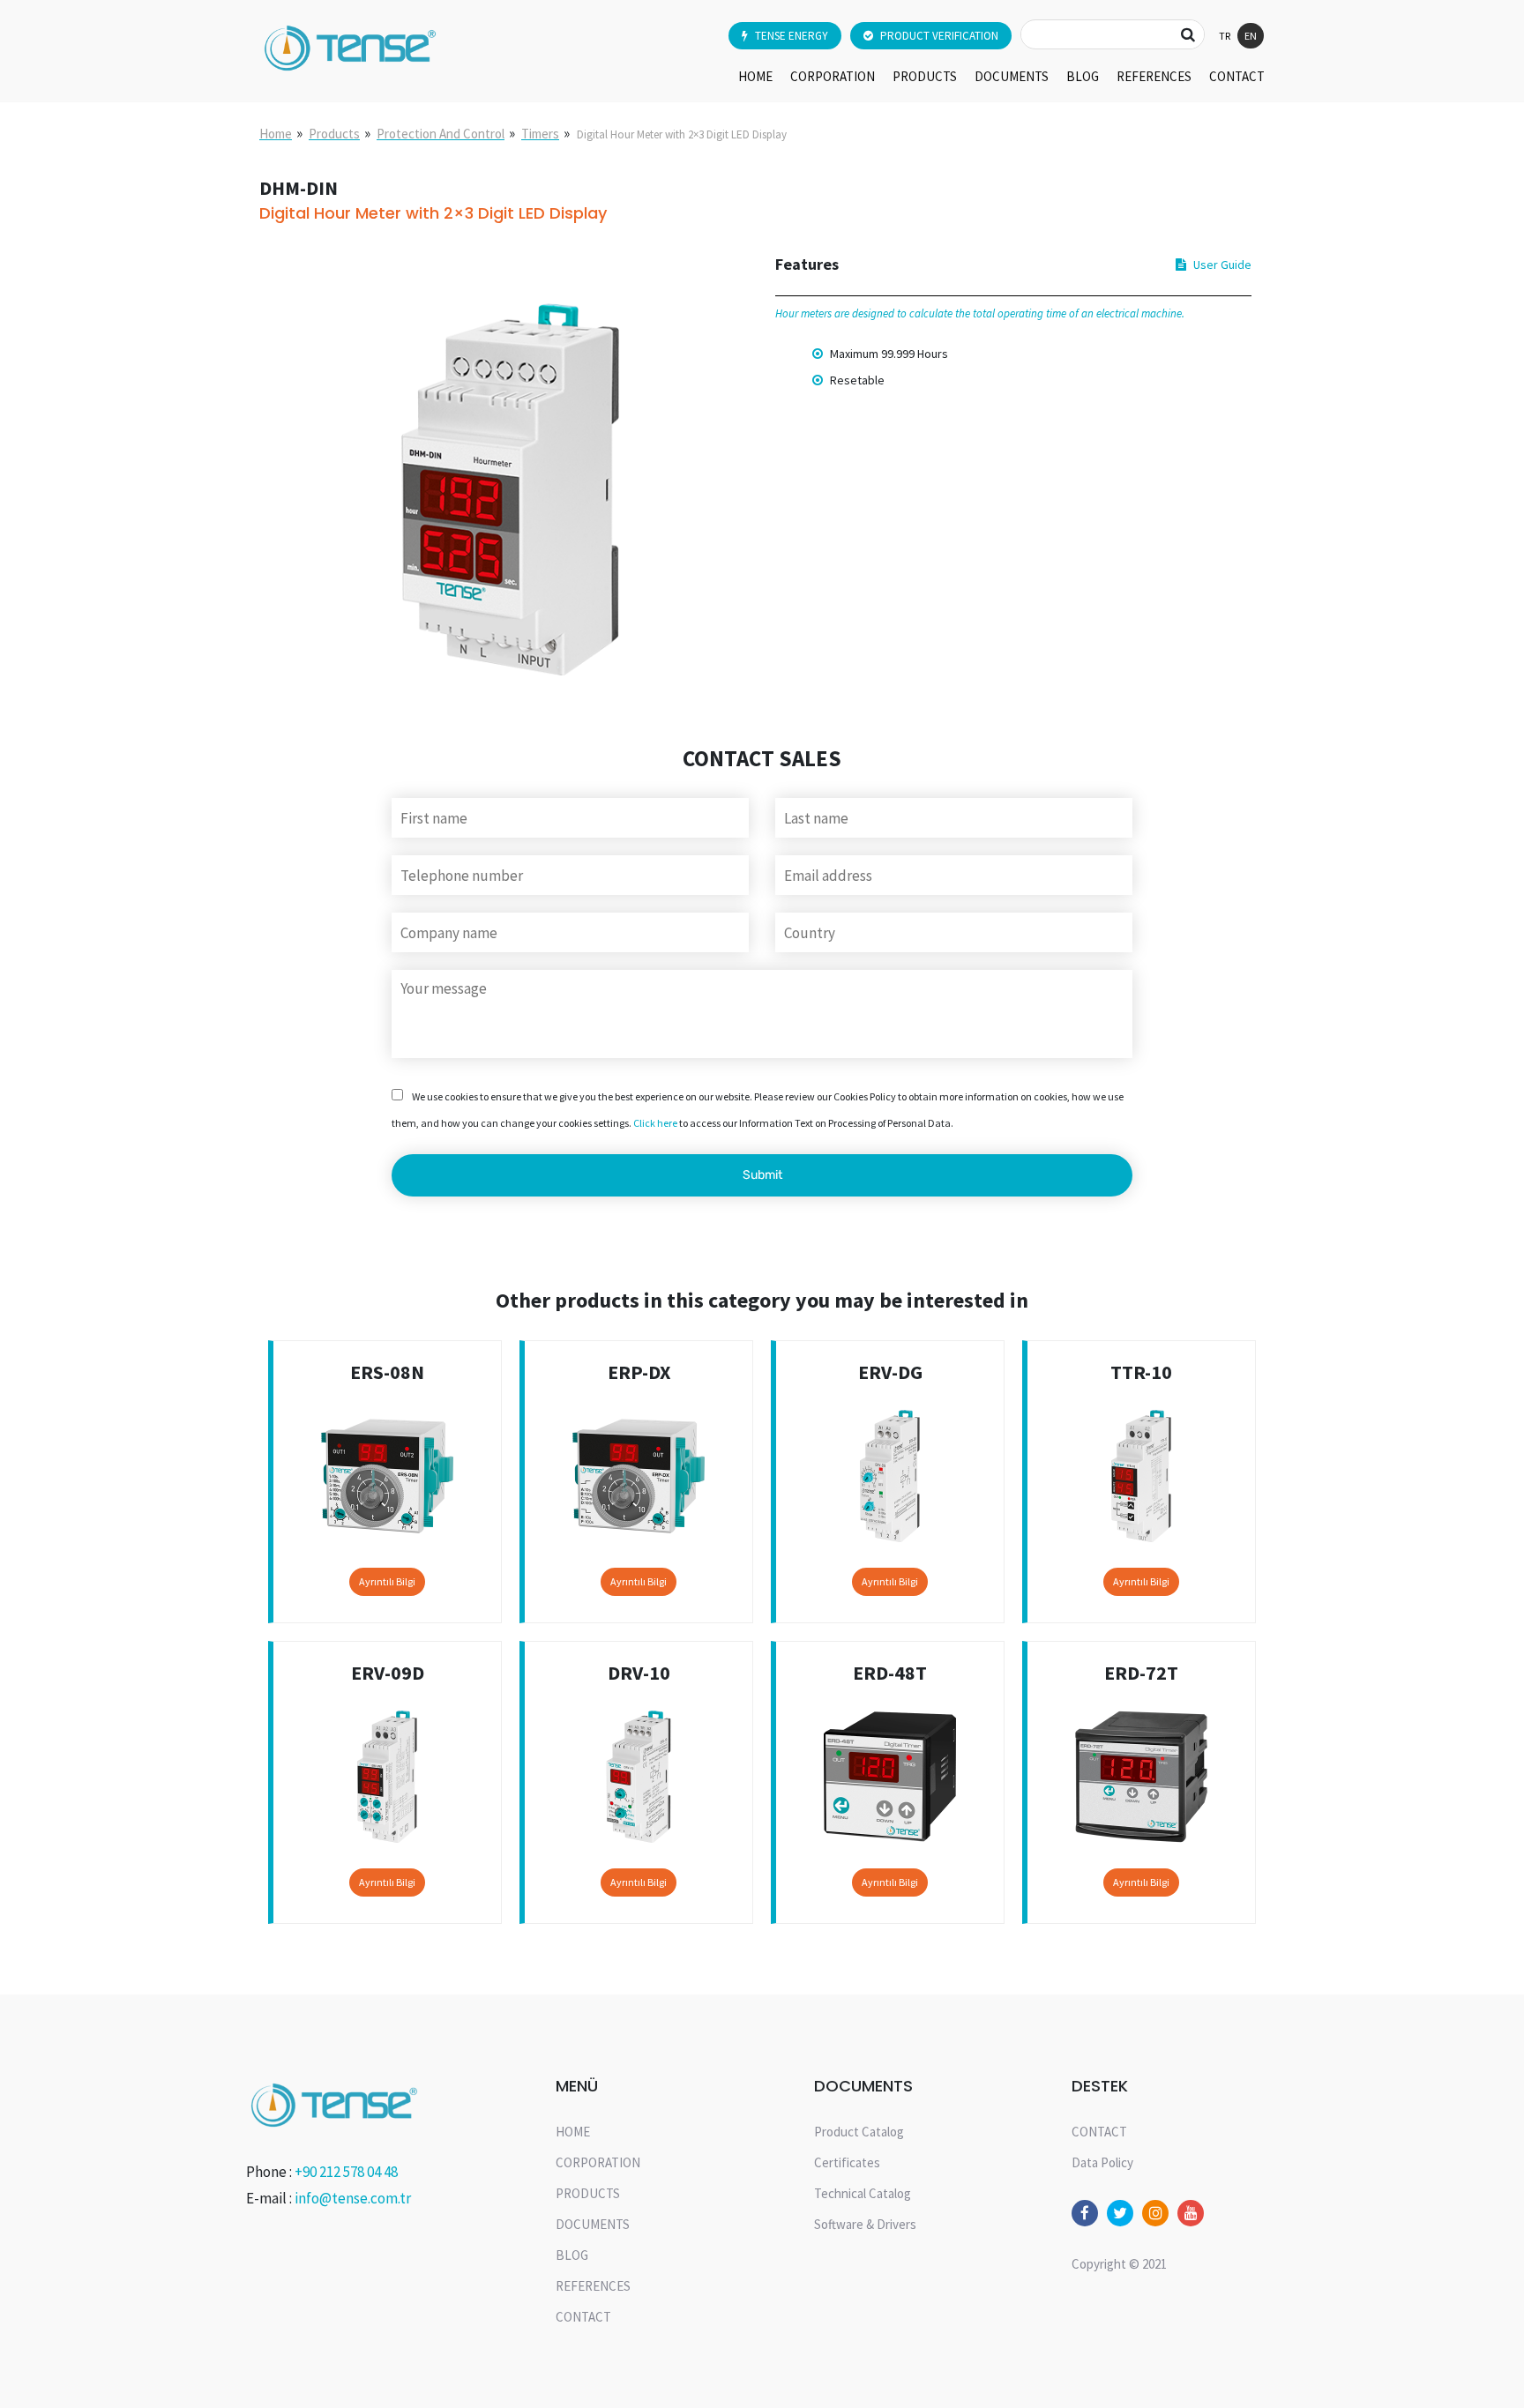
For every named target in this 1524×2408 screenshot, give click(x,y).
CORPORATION (833, 76)
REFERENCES (1154, 76)
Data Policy (1102, 2162)
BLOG (1083, 76)
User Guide (1222, 265)
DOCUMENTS (1012, 76)
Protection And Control (441, 134)
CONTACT (1237, 76)
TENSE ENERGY (792, 36)
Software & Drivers (865, 2224)
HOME (755, 76)
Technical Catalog (863, 2193)
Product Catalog (859, 2132)
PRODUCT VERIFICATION (939, 36)
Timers (540, 134)
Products (334, 134)
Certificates (847, 2162)
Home (276, 134)
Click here (655, 1123)
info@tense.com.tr (353, 2198)
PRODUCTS (925, 76)
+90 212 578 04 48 (346, 2172)
